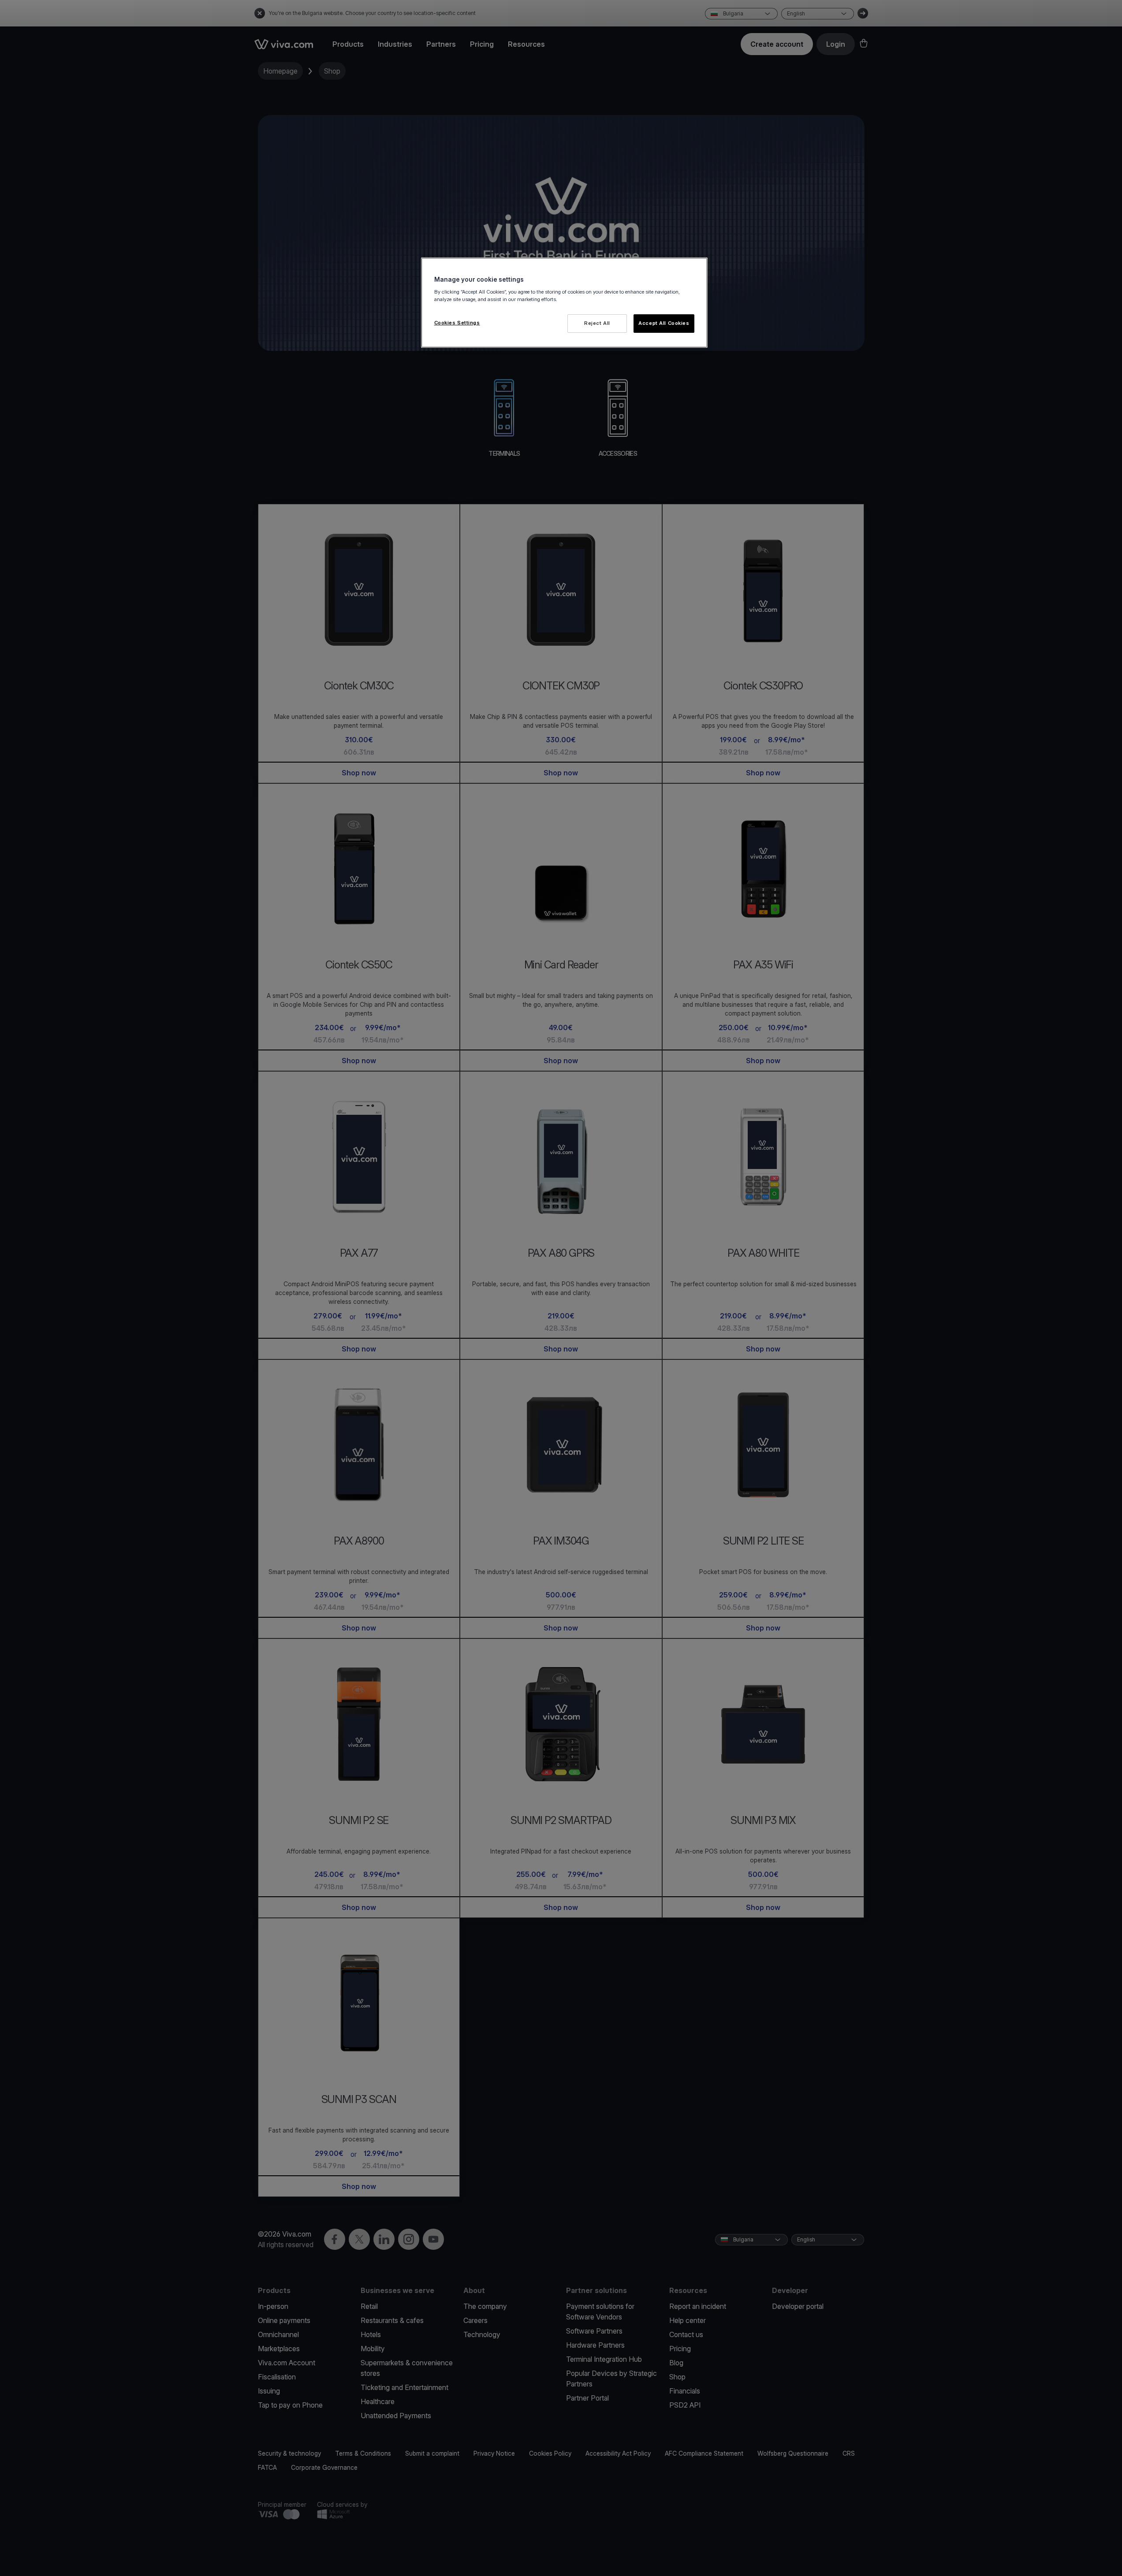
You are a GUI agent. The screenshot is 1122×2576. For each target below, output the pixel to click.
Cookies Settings (457, 323)
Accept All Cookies (664, 323)
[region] (564, 303)
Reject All (597, 323)
